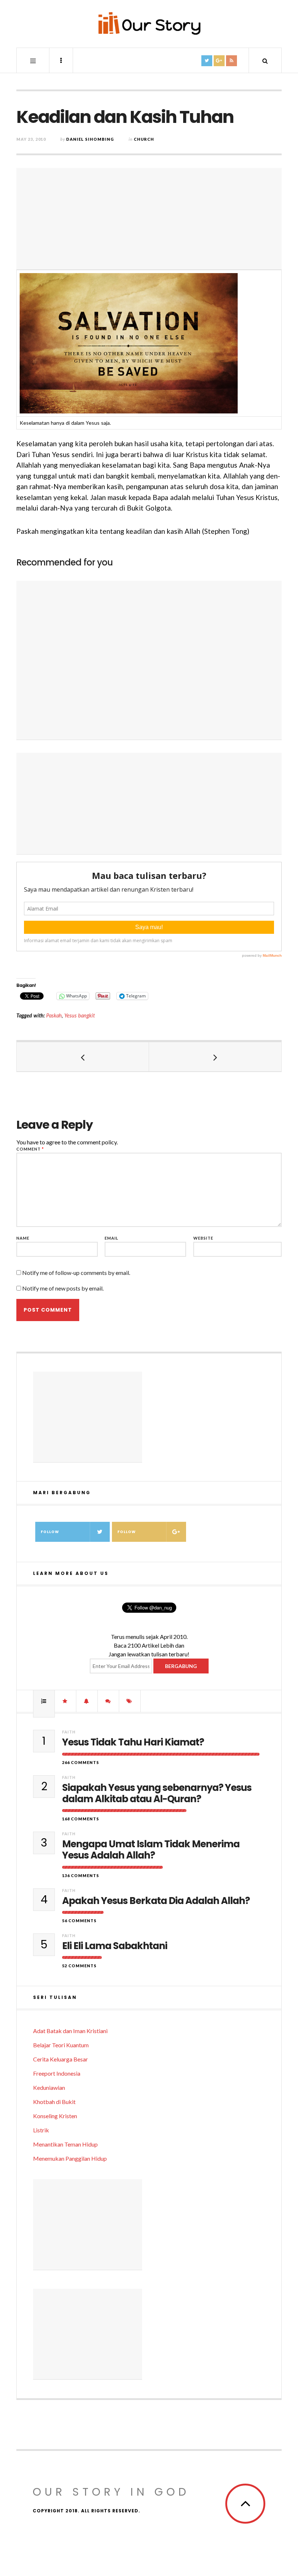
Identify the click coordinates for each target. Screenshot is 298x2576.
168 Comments (81, 1819)
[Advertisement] (149, 219)
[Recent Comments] (108, 1701)
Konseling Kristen (55, 2116)
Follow (50, 1532)
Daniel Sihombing (90, 139)
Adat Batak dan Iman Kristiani (70, 2031)
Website (203, 1238)
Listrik (41, 2130)
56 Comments (79, 1921)
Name (23, 1238)
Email (112, 1238)
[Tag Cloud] (130, 1701)
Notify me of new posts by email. (63, 1288)
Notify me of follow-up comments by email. (76, 1273)
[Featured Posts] (65, 1701)
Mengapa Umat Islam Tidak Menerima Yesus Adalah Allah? (151, 1850)
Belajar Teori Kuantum (61, 2045)
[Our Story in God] (149, 23)
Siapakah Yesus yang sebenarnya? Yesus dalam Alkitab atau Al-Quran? (157, 1793)
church (144, 139)
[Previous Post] (83, 1057)
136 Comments (81, 1875)
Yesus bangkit (80, 1015)
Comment (30, 1149)
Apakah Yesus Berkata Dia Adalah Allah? (156, 1901)
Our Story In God (111, 2492)
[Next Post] (215, 1057)
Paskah (54, 1015)
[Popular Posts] (44, 1701)
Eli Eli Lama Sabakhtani (115, 1946)
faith (69, 1732)
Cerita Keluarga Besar (61, 2059)
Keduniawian (49, 2087)
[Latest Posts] (87, 1701)
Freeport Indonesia (57, 2073)
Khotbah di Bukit (54, 2102)
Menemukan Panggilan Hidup (70, 2158)
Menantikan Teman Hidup (65, 2144)
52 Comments (79, 1966)
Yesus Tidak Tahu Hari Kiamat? (133, 1742)
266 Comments (81, 1762)
